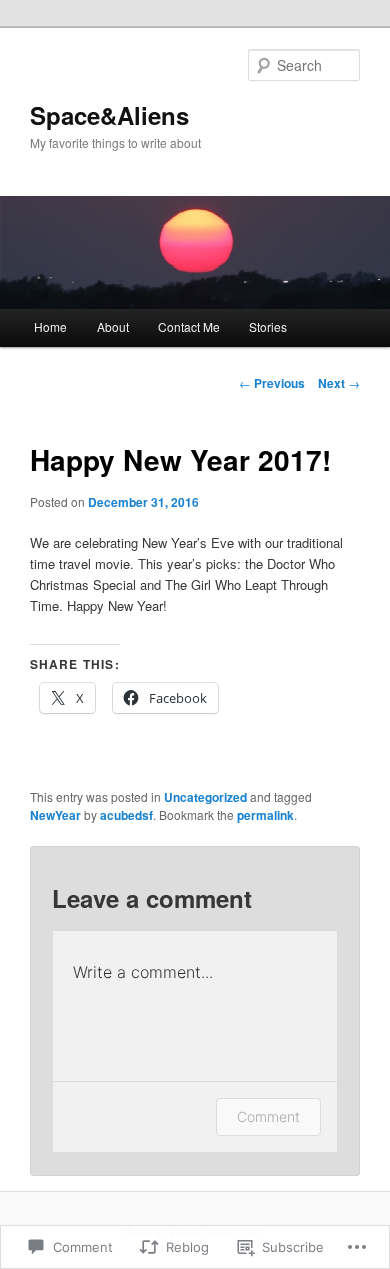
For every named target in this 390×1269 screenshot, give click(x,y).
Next (339, 383)
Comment (268, 1116)
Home (50, 326)
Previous (272, 383)
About (113, 326)
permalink (265, 815)
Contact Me (189, 326)
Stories (268, 326)
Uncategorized (205, 797)
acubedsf (126, 815)
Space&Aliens (109, 115)
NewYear (55, 815)
